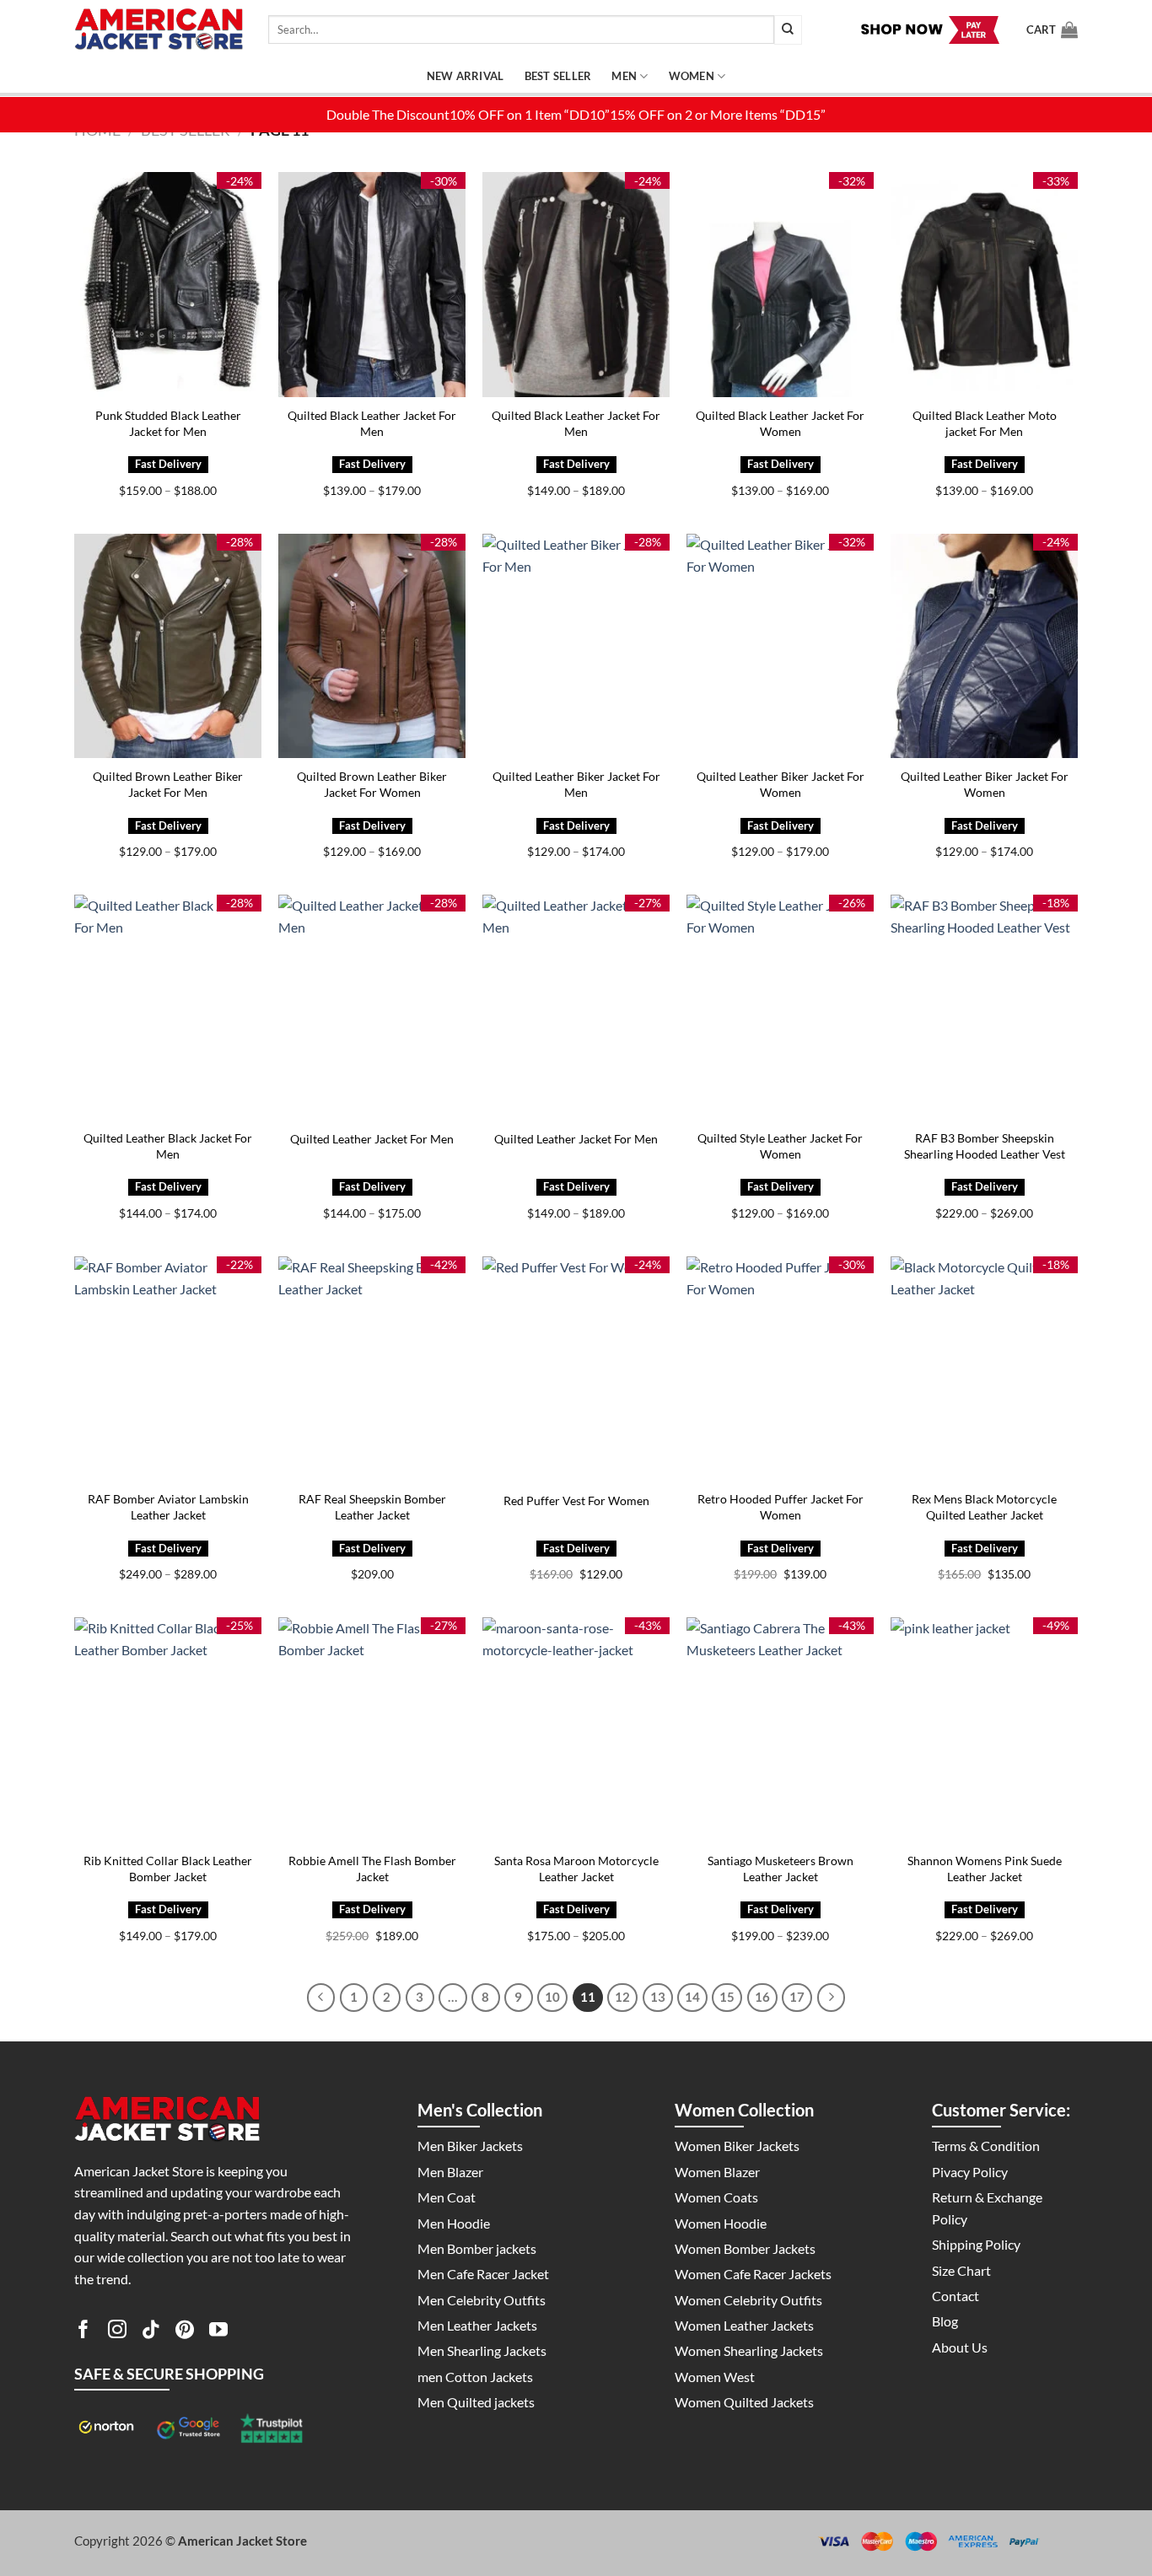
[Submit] (788, 30)
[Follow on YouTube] (218, 2332)
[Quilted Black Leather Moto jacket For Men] (984, 285)
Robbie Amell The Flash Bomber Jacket (372, 1869)
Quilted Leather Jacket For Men (372, 1139)
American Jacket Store (242, 2541)
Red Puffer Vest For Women (576, 1500)
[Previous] (321, 1998)
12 (622, 1997)
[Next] (832, 1998)
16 (762, 1997)
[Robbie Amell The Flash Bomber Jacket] (372, 1730)
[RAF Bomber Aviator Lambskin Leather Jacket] (168, 1369)
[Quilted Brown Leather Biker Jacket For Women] (372, 646)
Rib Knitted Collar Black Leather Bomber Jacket (168, 1869)
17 (797, 1997)
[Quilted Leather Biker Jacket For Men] (576, 646)
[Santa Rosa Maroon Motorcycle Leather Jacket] (576, 1730)
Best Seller (558, 76)
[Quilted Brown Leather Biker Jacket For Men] (168, 646)
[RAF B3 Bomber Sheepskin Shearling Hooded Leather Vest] (984, 1007)
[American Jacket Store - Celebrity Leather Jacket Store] (159, 30)
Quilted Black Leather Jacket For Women (780, 423)
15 (727, 1997)
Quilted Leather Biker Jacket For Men (576, 784)
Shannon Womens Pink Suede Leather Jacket (985, 1869)
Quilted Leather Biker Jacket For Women (781, 784)
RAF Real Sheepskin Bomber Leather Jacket (372, 1507)
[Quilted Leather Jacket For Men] (372, 1007)
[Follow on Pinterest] (185, 2332)
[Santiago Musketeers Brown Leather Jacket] (780, 1730)
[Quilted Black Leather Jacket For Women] (780, 285)
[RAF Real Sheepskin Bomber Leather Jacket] (372, 1369)
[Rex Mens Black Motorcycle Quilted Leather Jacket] (984, 1369)
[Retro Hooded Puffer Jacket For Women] (780, 1369)
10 (552, 1997)
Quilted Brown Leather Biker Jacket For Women (372, 784)
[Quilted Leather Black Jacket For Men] (168, 1007)
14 (692, 1997)
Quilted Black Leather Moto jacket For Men (985, 423)
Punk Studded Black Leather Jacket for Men (168, 423)
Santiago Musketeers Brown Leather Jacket (781, 1869)
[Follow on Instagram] (117, 2332)
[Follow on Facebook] (83, 2332)
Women (692, 76)
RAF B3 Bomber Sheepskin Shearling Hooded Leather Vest (985, 1146)
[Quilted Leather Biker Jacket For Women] (780, 646)
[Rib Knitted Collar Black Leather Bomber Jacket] (168, 1730)
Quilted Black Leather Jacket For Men (372, 423)
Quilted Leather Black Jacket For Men (168, 1146)
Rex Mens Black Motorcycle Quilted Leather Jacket (984, 1507)
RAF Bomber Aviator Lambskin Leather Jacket (168, 1507)
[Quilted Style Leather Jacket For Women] (780, 1007)
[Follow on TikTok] (151, 2332)
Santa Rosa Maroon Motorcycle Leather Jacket (576, 1869)
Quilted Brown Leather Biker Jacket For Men (168, 784)
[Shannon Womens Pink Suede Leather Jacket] (984, 1730)
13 (658, 1997)
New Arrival (466, 76)
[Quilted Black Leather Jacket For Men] (372, 285)
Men (624, 76)
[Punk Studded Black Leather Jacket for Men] (168, 285)
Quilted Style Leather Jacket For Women (780, 1146)
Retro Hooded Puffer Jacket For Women (781, 1507)
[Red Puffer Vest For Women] (576, 1369)
